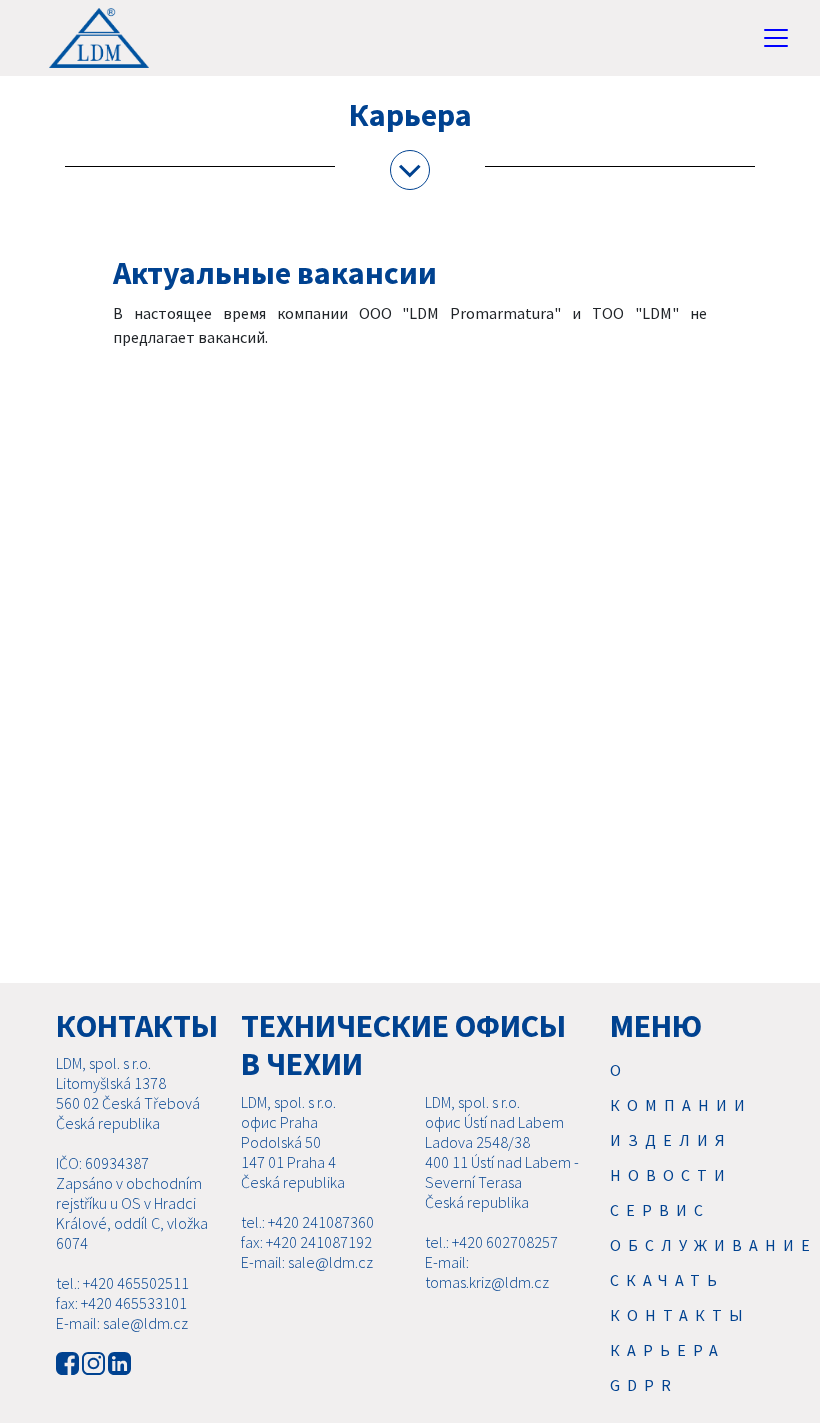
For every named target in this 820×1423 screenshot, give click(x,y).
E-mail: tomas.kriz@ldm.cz (487, 1272)
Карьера (667, 1350)
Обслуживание (713, 1245)
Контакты (680, 1315)
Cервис (660, 1210)
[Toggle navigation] (776, 38)
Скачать (667, 1280)
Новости (671, 1175)
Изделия (671, 1140)
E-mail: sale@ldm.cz (122, 1323)
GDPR (644, 1385)
